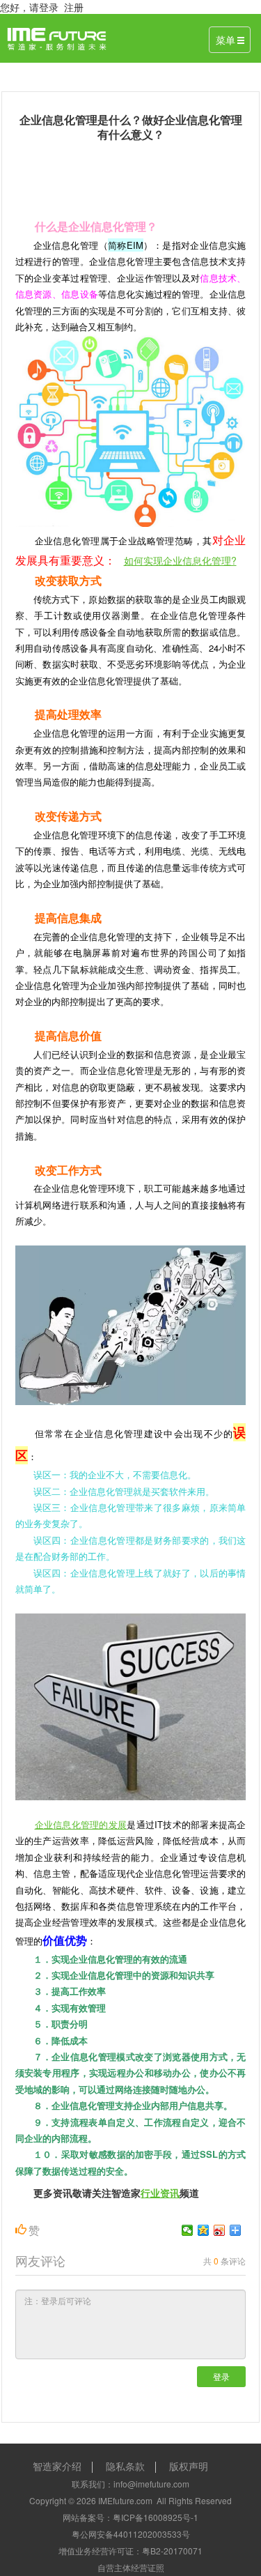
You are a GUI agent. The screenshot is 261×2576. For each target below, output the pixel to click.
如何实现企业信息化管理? (180, 560)
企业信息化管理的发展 (81, 1824)
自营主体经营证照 (131, 2567)
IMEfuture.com (125, 2500)
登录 (221, 2376)
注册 (74, 7)
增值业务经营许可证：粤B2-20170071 (130, 2551)
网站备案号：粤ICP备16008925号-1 (130, 2517)
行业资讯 (160, 2193)
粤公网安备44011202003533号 (131, 2534)
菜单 (226, 40)
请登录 (44, 7)
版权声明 (189, 2466)
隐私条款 (125, 2466)
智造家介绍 (57, 2466)
